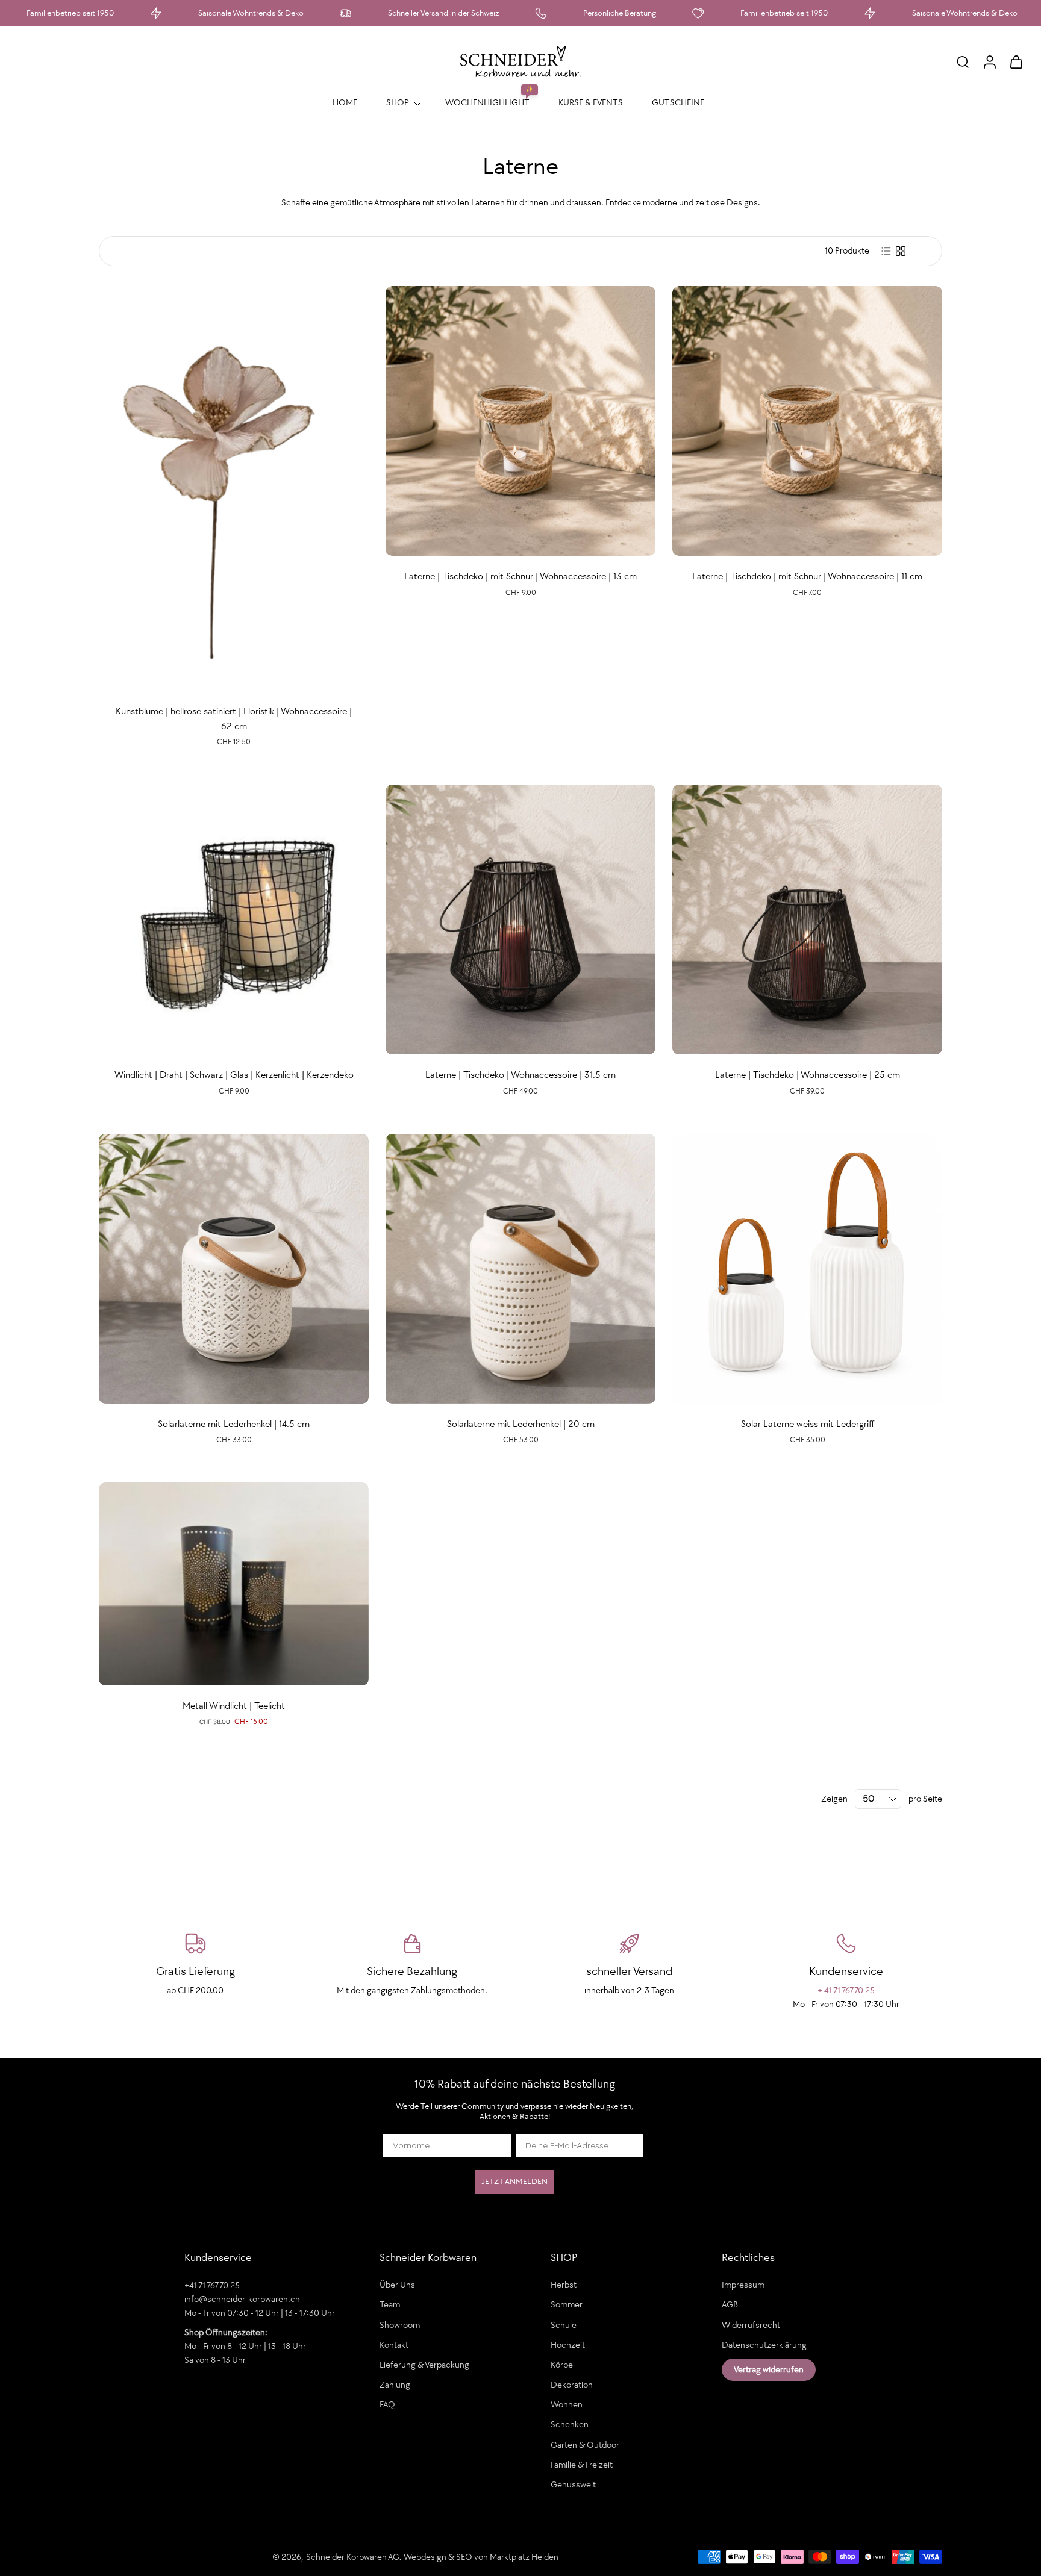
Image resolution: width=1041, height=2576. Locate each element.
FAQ (387, 2405)
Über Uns (397, 2285)
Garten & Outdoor (585, 2445)
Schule (564, 2325)
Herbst (564, 2285)
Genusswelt (573, 2484)
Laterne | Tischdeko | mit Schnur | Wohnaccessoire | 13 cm (520, 576)
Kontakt (394, 2345)
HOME (345, 102)
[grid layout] (901, 251)
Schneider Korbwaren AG (353, 2557)
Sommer (567, 2305)
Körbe (562, 2365)
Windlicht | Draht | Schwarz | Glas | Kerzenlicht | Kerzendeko (234, 1075)
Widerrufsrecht (751, 2325)
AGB (730, 2305)
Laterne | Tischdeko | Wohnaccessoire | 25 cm (808, 1075)
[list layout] (886, 251)
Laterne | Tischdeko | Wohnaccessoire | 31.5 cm (520, 1075)
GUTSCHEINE (678, 102)
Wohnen (567, 2405)
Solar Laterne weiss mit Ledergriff (808, 1424)
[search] (963, 61)
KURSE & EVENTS (591, 102)
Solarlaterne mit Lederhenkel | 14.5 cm (234, 1424)
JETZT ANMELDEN (514, 2181)
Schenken (570, 2425)
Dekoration (572, 2385)
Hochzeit (568, 2345)
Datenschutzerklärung (764, 2345)
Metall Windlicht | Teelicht (234, 1706)
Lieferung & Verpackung (424, 2365)
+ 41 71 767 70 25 (846, 1990)
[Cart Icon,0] (1016, 61)
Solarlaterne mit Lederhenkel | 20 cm (521, 1424)
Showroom (400, 2325)
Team (390, 2305)
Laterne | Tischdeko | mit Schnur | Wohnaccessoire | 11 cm (807, 576)
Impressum (743, 2285)
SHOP (398, 102)
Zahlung (395, 2385)
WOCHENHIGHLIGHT (487, 102)
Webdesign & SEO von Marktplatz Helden (481, 2557)
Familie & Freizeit (582, 2465)
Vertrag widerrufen (769, 2369)
